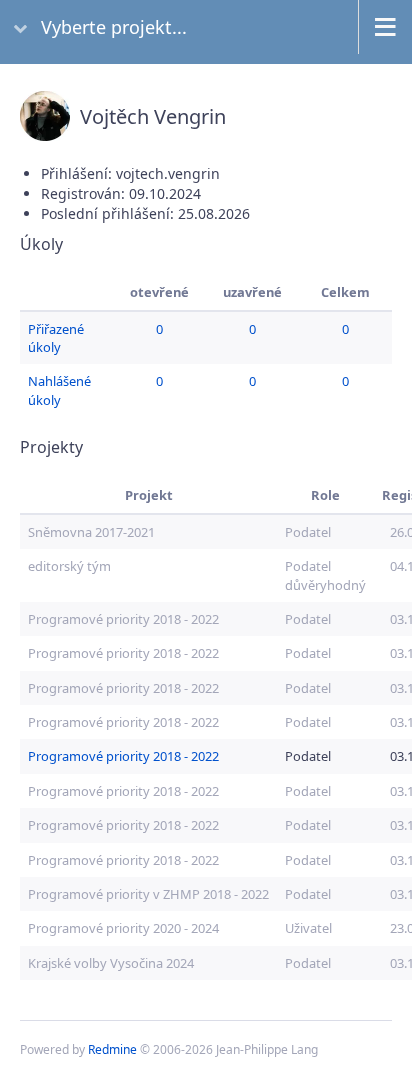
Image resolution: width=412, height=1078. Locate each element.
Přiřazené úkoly (56, 338)
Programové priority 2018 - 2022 (123, 619)
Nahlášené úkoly (59, 390)
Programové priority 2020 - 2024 (123, 928)
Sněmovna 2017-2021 (91, 532)
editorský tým (69, 566)
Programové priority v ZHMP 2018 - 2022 (148, 894)
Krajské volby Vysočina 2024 (111, 963)
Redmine (112, 1049)
